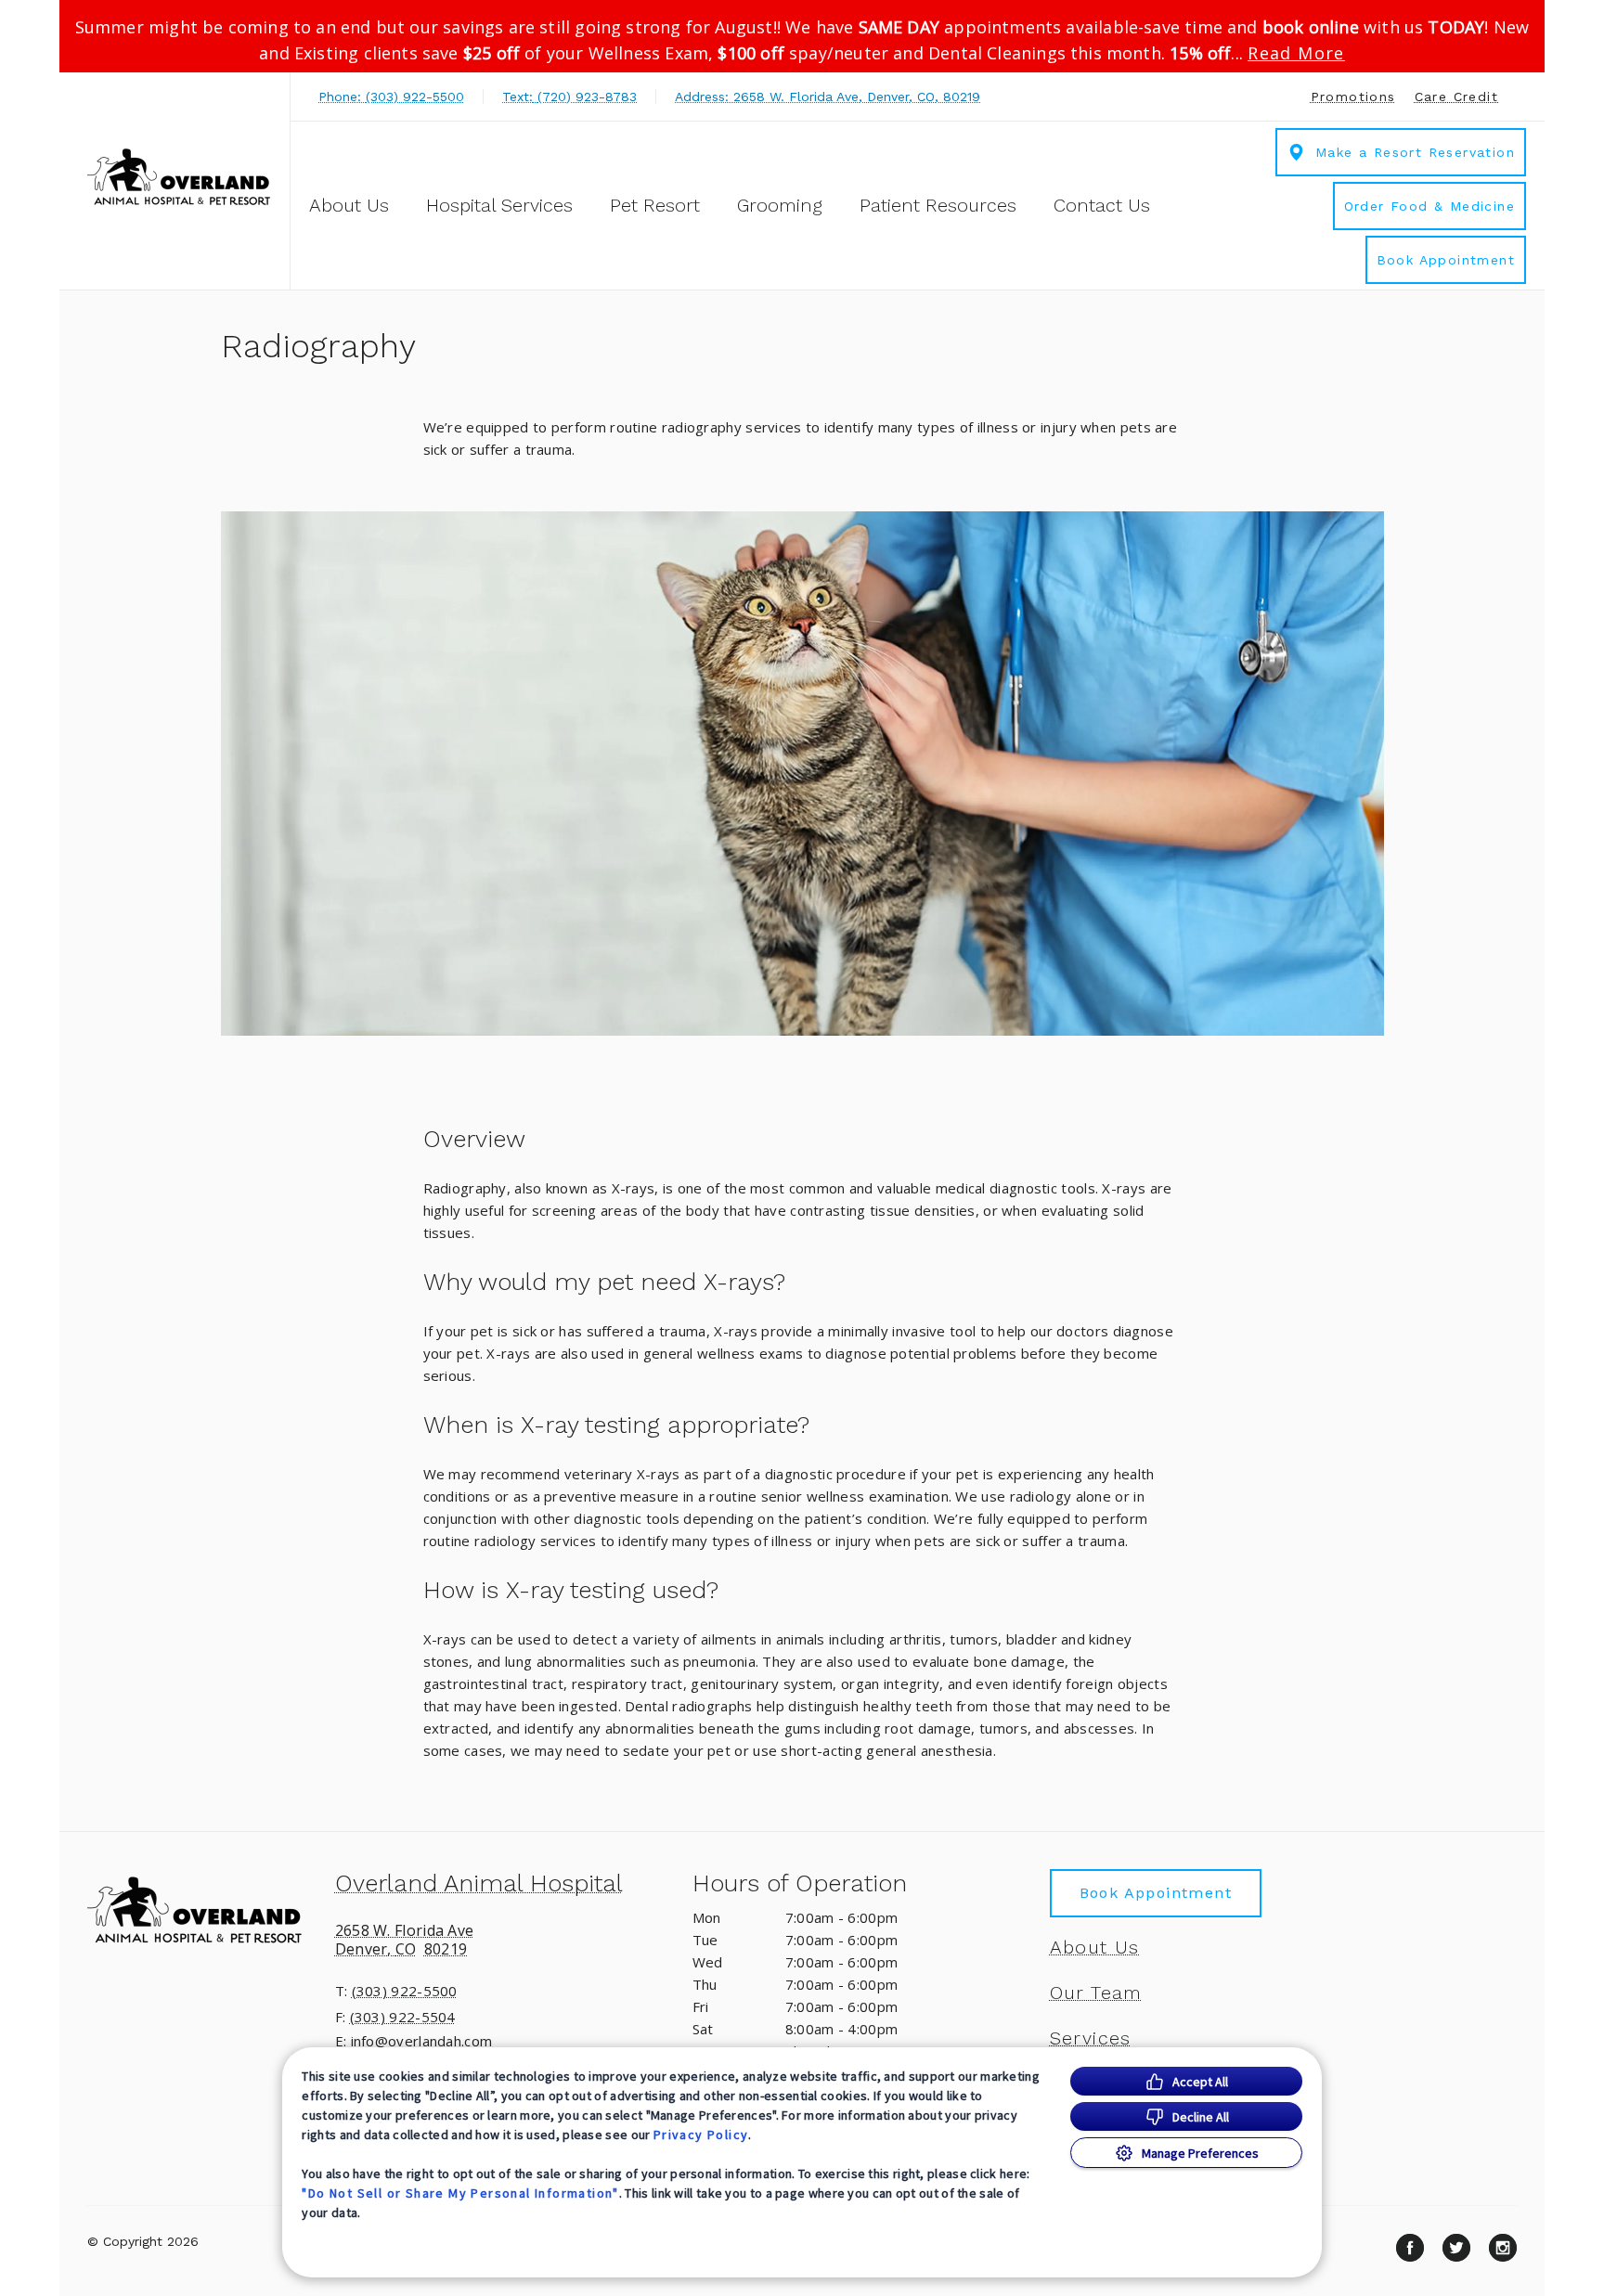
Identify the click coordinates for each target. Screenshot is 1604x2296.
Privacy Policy (701, 2135)
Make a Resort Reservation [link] (1415, 152)
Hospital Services (499, 205)
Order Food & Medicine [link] (1429, 206)
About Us (349, 205)
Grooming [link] (780, 205)
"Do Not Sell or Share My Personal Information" (460, 2193)
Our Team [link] (1096, 1993)
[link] (179, 179)
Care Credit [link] (1456, 97)
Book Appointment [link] (1446, 260)
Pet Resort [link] (655, 205)
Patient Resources (938, 205)
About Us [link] (1095, 1947)
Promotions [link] (1353, 97)
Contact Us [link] (1102, 205)
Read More (1296, 53)
